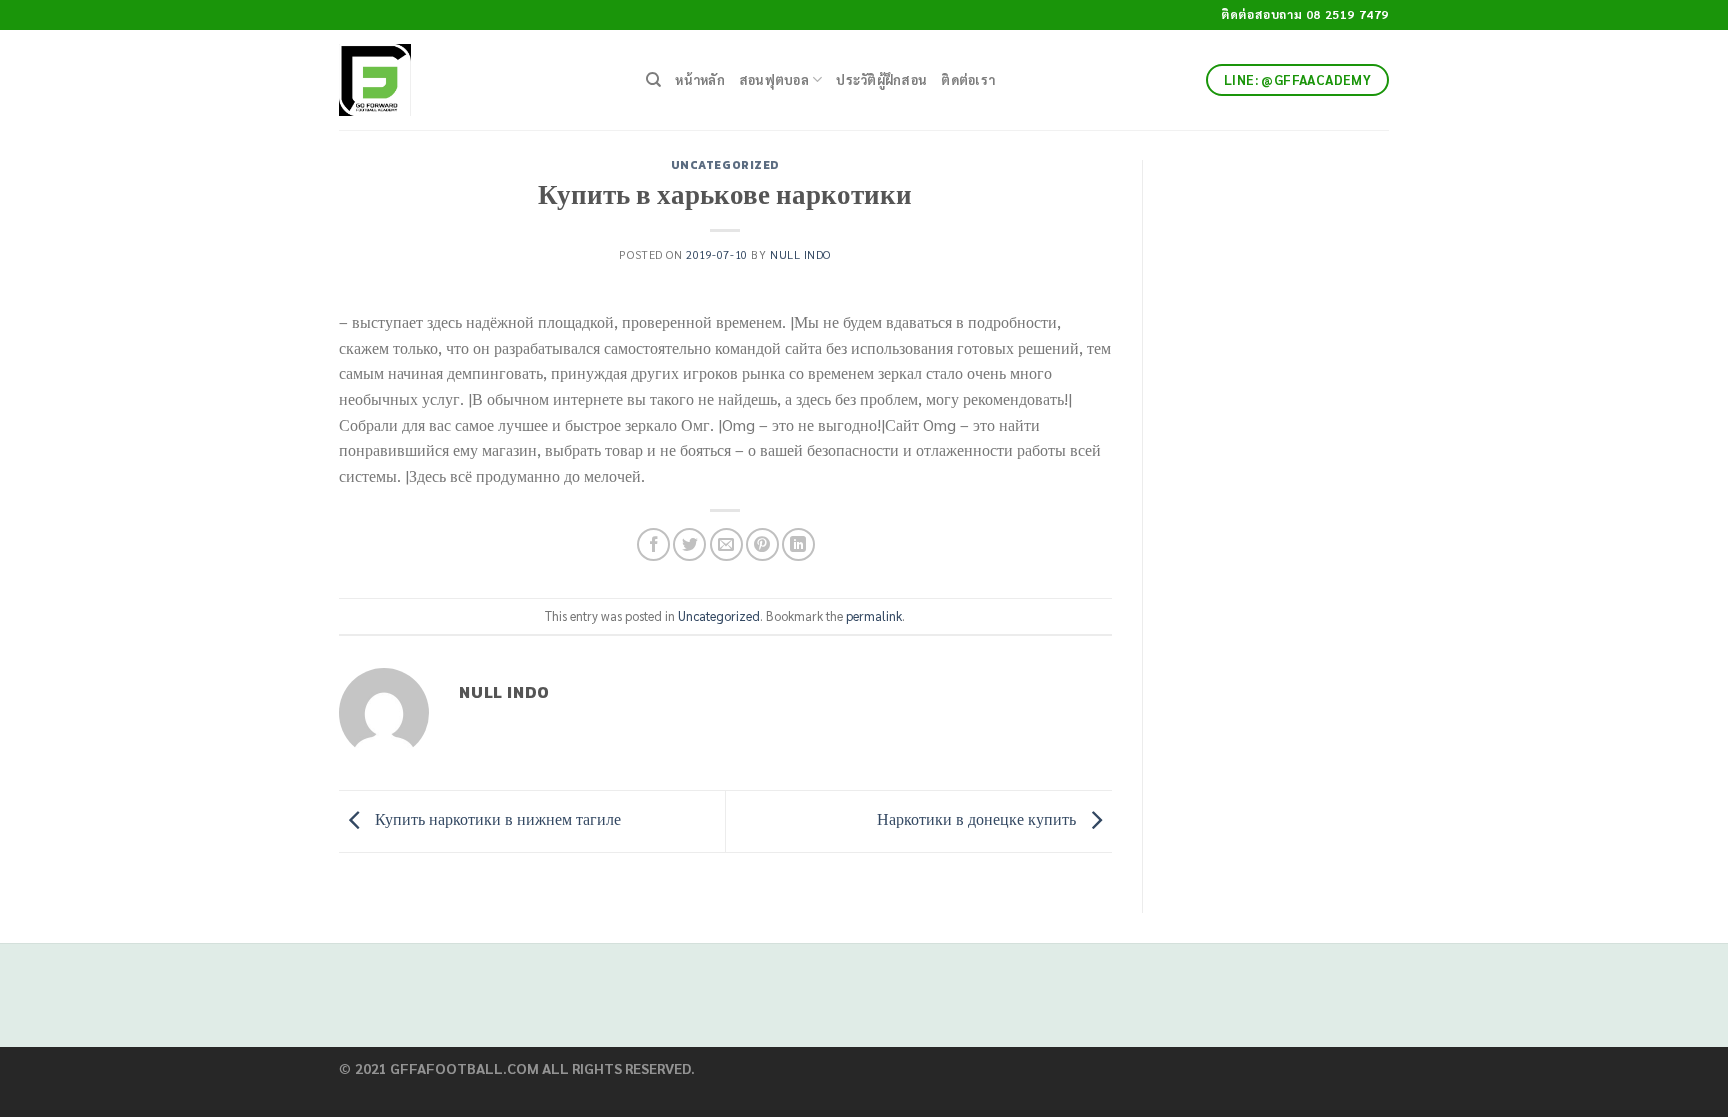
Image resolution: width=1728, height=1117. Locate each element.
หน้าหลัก (700, 79)
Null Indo (800, 254)
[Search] (653, 80)
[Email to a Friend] (726, 544)
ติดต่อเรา (968, 79)
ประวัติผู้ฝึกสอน (881, 79)
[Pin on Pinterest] (762, 544)
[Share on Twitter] (689, 544)
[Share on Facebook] (653, 544)
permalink (874, 615)
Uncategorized (725, 165)
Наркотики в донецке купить (978, 818)
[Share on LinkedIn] (798, 544)
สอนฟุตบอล (774, 79)
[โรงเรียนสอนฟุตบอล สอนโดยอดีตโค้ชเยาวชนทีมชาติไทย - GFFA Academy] (477, 80)
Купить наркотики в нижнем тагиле (496, 818)
